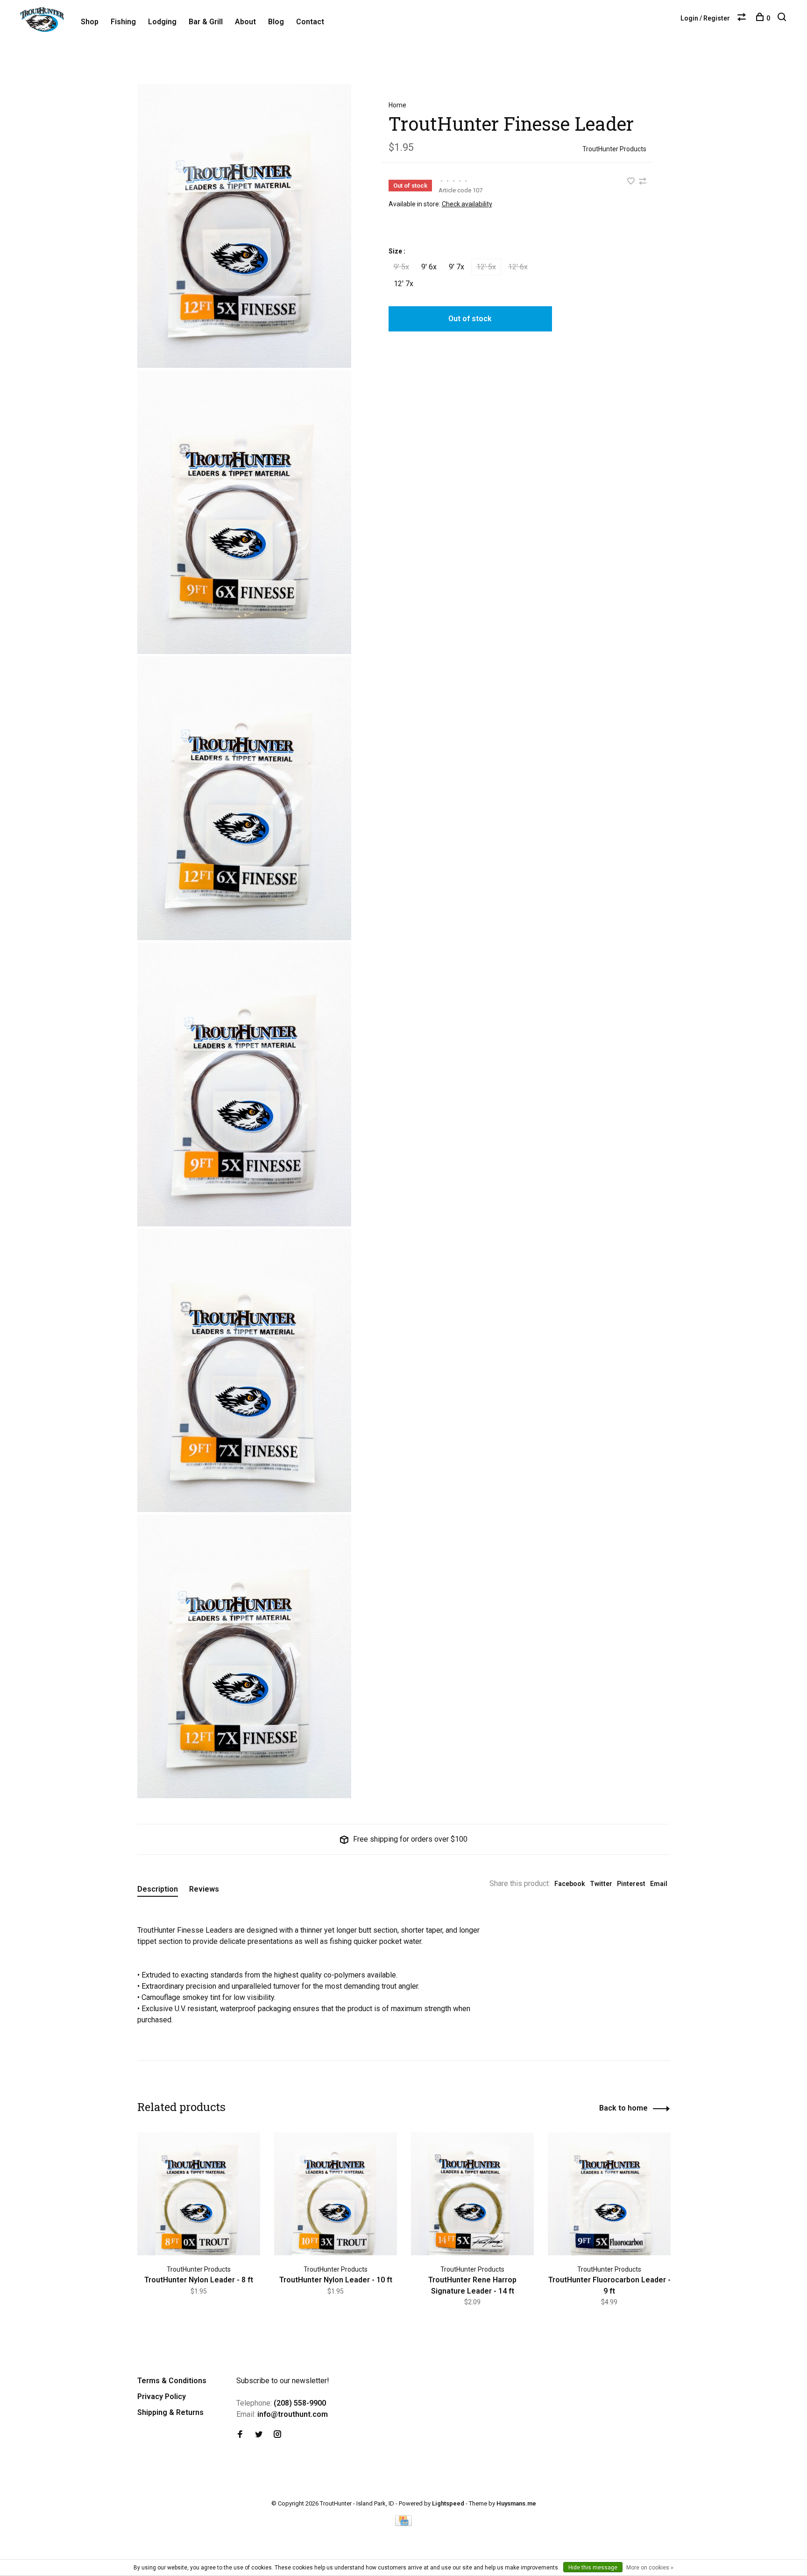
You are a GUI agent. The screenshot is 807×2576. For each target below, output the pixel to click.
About (245, 22)
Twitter (601, 1884)
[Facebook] (240, 2435)
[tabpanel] (199, 2226)
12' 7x (403, 284)
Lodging (162, 22)
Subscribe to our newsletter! (283, 2381)
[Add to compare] (643, 182)
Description (158, 1889)
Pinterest (631, 1884)
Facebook (570, 1884)
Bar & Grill (206, 22)
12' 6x (518, 267)
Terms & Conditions (172, 2381)
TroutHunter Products (614, 149)
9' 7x (457, 267)
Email (659, 1884)
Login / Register (705, 18)
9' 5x (401, 267)
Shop (90, 22)
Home (397, 105)
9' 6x (429, 267)
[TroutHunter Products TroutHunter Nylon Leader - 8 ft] (199, 2194)
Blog (276, 22)
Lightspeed (448, 2503)
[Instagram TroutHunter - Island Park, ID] (277, 2435)
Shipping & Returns (170, 2412)
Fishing (123, 22)
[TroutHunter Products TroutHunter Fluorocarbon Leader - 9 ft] (609, 2194)
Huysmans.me (516, 2503)
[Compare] (743, 18)
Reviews (204, 1889)
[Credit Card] (403, 2523)
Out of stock (470, 319)
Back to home (623, 2108)
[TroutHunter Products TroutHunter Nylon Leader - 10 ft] (336, 2194)
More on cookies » (650, 2568)
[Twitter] (259, 2435)
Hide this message (593, 2568)
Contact (310, 22)
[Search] (783, 18)
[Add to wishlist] (632, 182)
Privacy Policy (162, 2397)
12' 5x (486, 267)
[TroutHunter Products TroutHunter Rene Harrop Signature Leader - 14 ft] (472, 2194)
